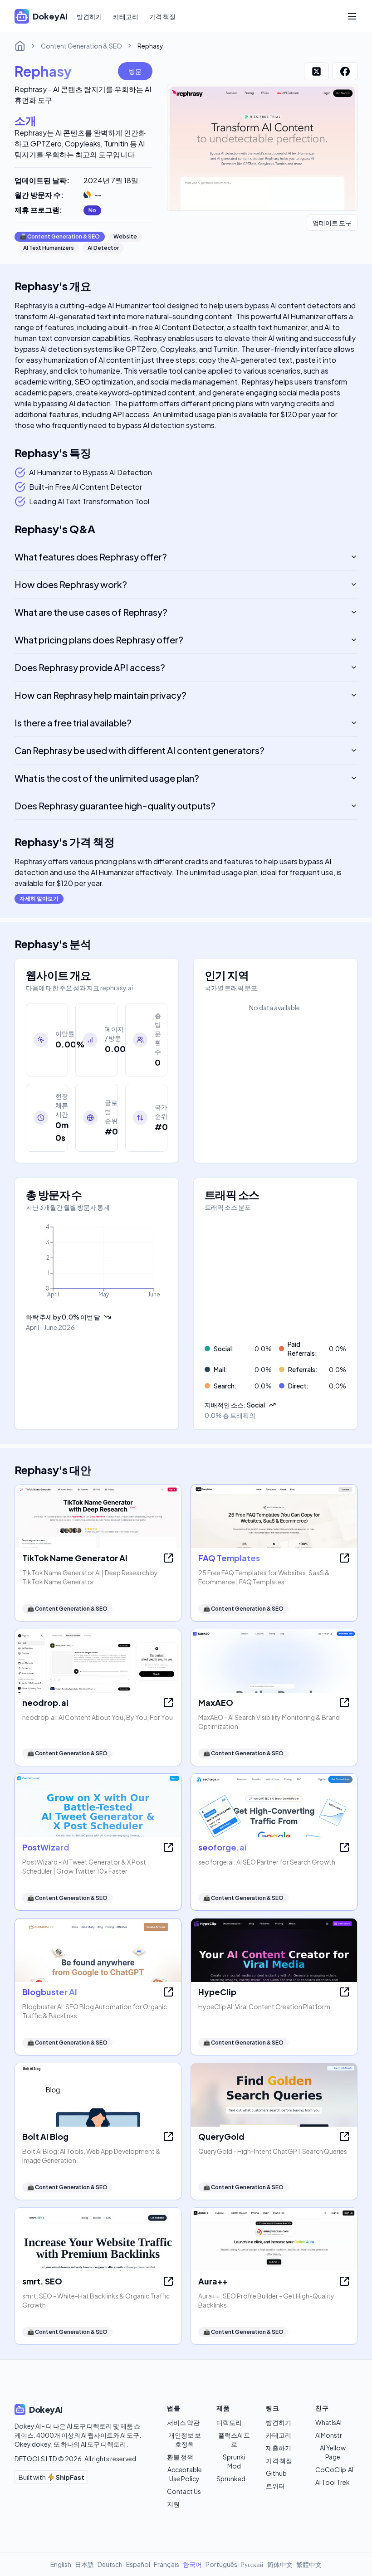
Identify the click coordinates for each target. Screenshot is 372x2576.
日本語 (84, 2564)
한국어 (192, 2564)
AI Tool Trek (333, 2482)
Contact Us (184, 2491)
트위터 (275, 2486)
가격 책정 (162, 16)
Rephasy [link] (150, 46)
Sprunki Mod (234, 2461)
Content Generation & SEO (81, 46)
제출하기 (279, 2448)
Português (221, 2564)
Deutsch (110, 2564)
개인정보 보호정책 (185, 2440)
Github (276, 2473)
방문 (135, 71)
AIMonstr (329, 2435)
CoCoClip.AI (334, 2469)
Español (138, 2564)
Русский (252, 2564)
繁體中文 (309, 2564)
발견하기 (89, 16)
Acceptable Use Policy (185, 2474)
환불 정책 (180, 2457)
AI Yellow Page (333, 2452)
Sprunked (231, 2479)
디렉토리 (229, 2422)
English (61, 2564)
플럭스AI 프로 (234, 2440)
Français (166, 2564)
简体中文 (280, 2564)
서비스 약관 (183, 2422)
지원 (173, 2504)
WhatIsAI (328, 2422)
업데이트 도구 (332, 223)
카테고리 (126, 16)
